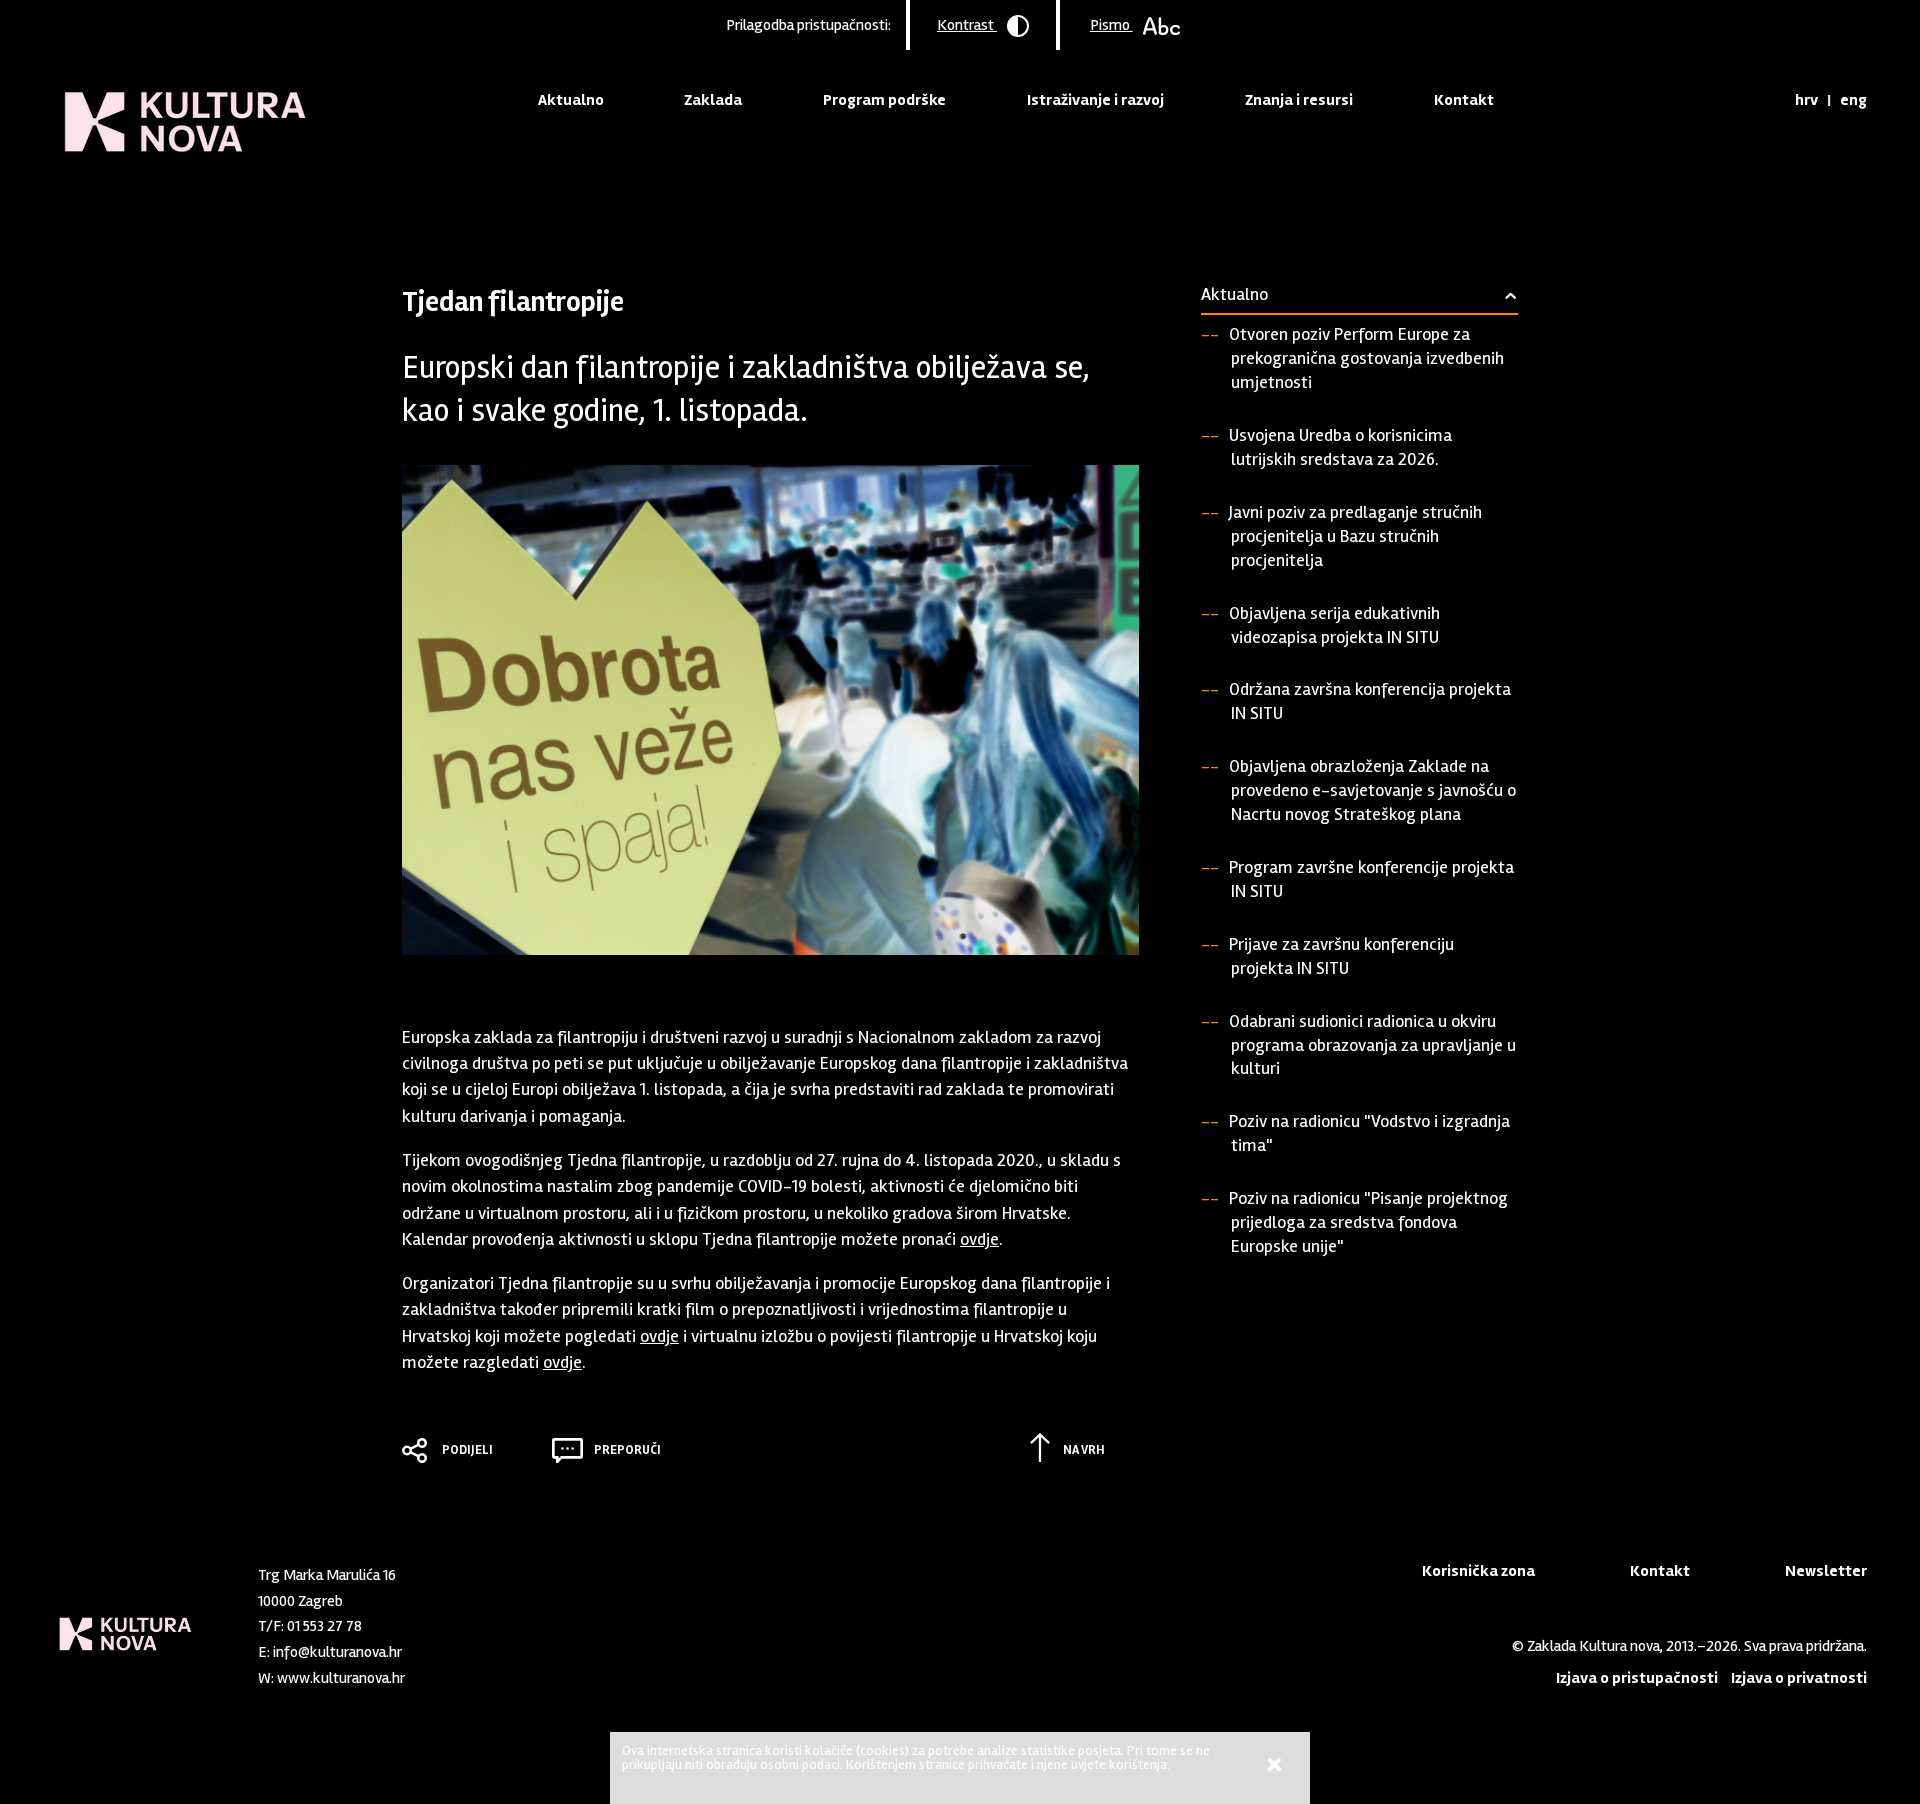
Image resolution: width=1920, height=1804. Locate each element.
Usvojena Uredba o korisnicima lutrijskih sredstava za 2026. (1340, 447)
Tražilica (1761, 100)
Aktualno (571, 100)
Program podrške (884, 100)
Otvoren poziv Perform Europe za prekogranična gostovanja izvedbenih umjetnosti (1366, 358)
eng (1853, 100)
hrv (1806, 100)
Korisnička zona (1478, 1571)
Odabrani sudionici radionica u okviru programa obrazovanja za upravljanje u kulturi (1372, 1045)
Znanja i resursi (1299, 100)
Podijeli (467, 1450)
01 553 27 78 (324, 1626)
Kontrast (967, 25)
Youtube (508, 1673)
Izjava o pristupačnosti (1637, 1678)
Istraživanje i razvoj (1095, 100)
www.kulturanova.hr (341, 1678)
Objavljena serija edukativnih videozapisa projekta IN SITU (1334, 625)
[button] (1104, 1002)
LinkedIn (475, 1673)
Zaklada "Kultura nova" (185, 106)
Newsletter (1826, 1571)
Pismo (1111, 25)
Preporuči (627, 1450)
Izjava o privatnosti (1799, 1678)
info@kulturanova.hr (337, 1652)
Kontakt (1464, 100)
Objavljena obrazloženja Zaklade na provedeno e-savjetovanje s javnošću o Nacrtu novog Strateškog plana (1372, 790)
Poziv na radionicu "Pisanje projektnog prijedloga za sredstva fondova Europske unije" (1368, 1222)
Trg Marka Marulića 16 (327, 1575)
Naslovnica (436, 205)
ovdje (979, 1239)
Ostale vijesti (596, 205)
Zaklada (713, 100)
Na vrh (1084, 1450)
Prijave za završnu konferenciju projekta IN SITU (1341, 956)
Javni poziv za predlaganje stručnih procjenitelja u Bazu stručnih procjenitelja (1355, 536)
